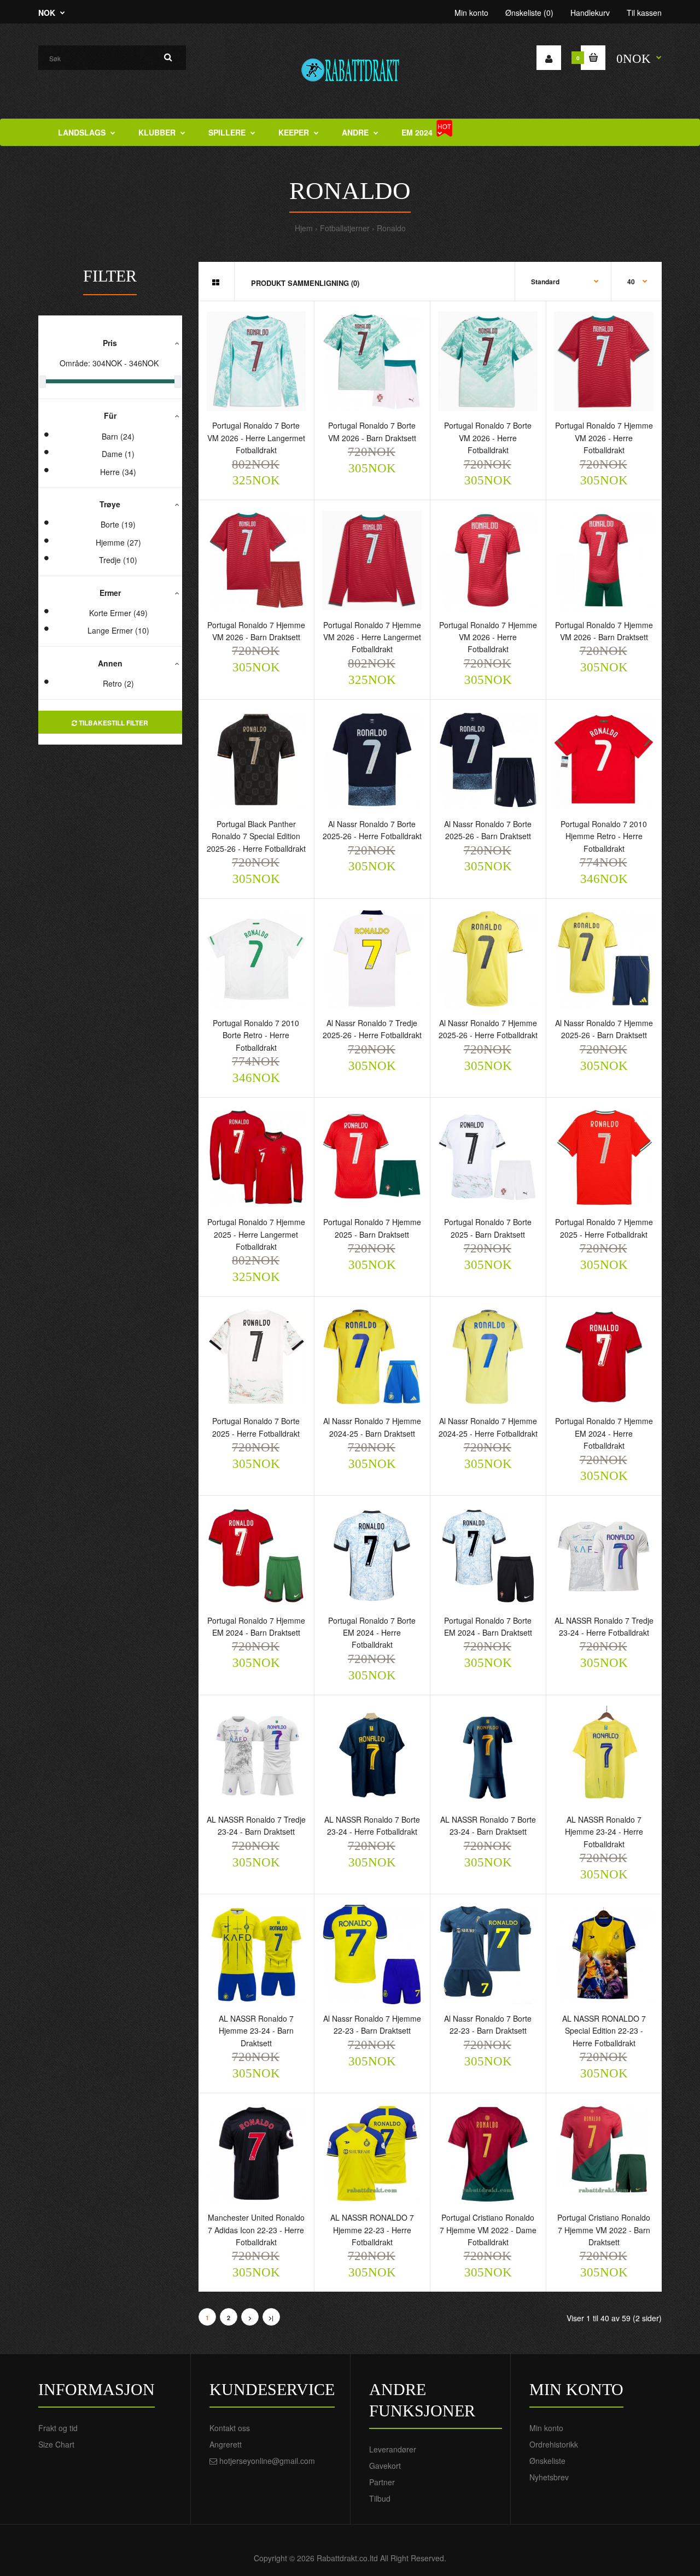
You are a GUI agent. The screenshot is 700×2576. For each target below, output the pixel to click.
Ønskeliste (547, 2461)
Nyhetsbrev (549, 2477)
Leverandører (393, 2449)
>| (271, 2318)
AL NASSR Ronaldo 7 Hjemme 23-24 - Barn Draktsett (256, 2031)
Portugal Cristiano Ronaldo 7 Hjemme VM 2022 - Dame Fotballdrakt (488, 2230)
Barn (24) (118, 436)
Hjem (304, 228)
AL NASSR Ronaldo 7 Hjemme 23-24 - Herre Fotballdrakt (604, 1832)
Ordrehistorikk (554, 2444)
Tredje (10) (118, 560)
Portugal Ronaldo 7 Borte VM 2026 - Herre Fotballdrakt (488, 438)
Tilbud (380, 2498)
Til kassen (644, 13)
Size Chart (56, 2444)
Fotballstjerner (345, 228)
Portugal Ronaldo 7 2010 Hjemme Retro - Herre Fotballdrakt (604, 836)
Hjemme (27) (118, 542)
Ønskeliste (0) (529, 13)
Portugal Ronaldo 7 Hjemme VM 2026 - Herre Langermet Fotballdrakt (372, 637)
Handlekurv (590, 13)
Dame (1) (118, 454)
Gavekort (385, 2466)
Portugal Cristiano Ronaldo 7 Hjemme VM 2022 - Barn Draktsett (604, 2230)
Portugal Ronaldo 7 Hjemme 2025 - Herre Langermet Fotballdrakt (256, 1234)
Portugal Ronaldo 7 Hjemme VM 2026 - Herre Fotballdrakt (604, 438)
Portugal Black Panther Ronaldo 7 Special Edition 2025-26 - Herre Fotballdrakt (256, 836)
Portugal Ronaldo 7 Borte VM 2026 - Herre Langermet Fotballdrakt (256, 438)
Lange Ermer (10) (118, 630)
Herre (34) (118, 472)
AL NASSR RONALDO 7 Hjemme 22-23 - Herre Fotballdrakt (372, 2230)
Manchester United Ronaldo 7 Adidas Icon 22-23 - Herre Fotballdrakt (256, 2230)
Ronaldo (391, 228)
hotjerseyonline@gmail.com (267, 2461)
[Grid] (216, 282)
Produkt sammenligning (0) (305, 283)
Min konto (471, 13)
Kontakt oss (230, 2428)
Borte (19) (118, 524)
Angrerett (226, 2444)
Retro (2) (118, 683)
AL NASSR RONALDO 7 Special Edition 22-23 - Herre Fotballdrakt (604, 2031)
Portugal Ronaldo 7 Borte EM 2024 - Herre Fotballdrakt (372, 1633)
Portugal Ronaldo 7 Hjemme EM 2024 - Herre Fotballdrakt (604, 1433)
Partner (382, 2482)
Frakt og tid (58, 2428)
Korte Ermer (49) (118, 613)
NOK (47, 13)
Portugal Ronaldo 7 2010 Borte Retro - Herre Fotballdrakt (256, 1035)
